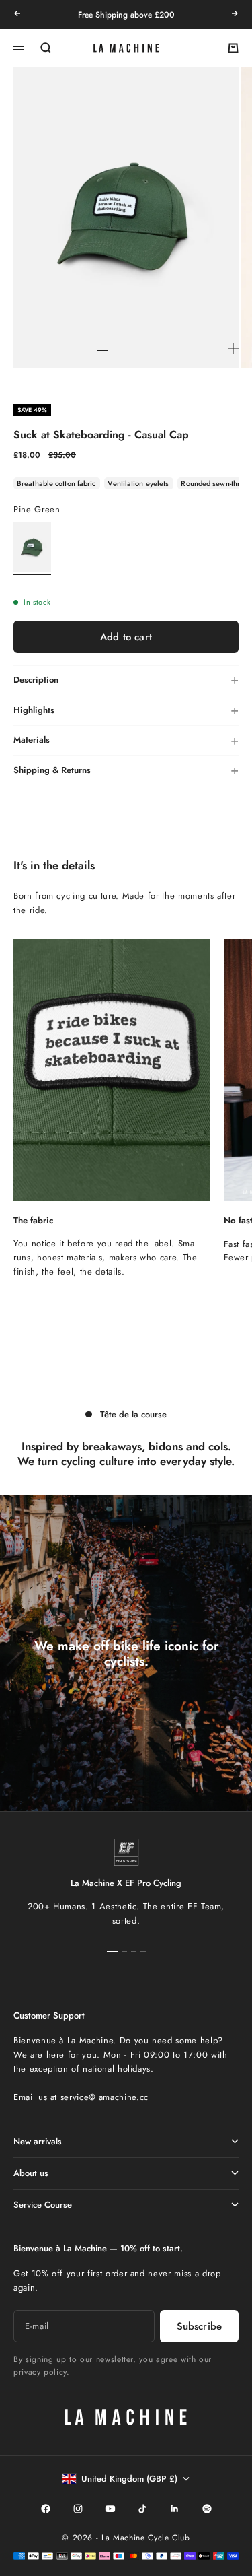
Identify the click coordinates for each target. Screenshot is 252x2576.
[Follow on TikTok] (142, 2509)
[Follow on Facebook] (46, 2509)
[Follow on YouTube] (110, 2509)
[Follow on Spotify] (207, 2509)
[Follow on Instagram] (78, 2509)
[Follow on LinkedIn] (175, 2509)
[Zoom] (233, 349)
